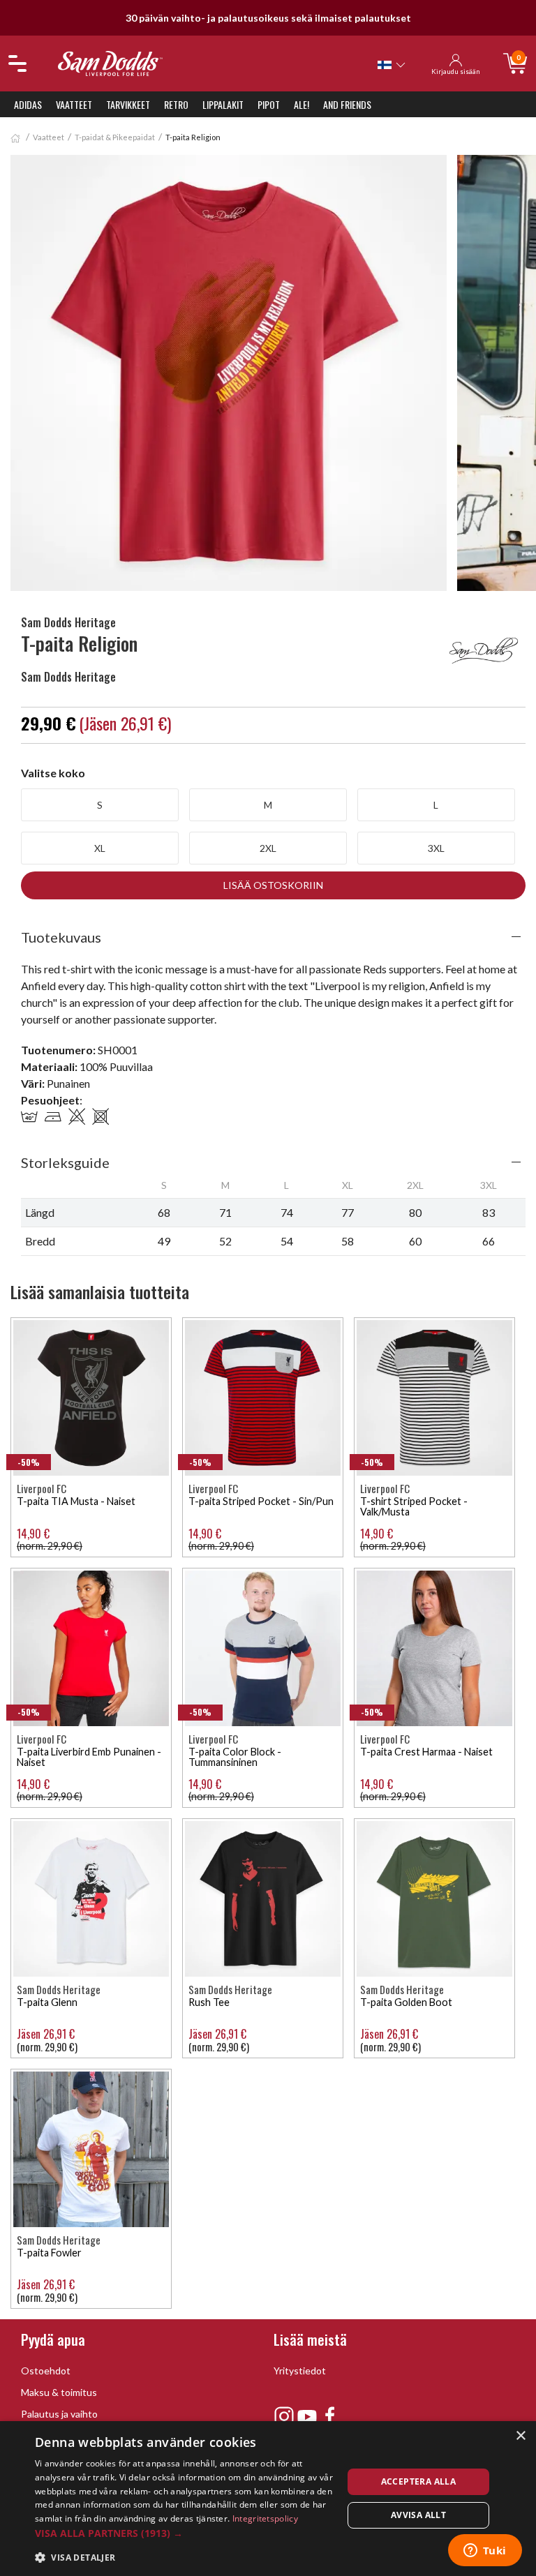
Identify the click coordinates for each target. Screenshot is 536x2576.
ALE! (301, 104)
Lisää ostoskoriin (273, 885)
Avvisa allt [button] (418, 2515)
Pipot (269, 104)
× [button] (520, 2436)
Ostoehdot (46, 2371)
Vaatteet (74, 104)
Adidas (28, 104)
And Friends (347, 104)
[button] (184, 2533)
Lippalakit (223, 104)
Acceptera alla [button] (419, 2481)
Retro (176, 104)
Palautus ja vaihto (59, 2414)
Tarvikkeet (128, 104)
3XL (436, 848)
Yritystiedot (300, 2371)
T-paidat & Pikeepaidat (115, 137)
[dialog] (268, 2499)
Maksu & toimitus (59, 2392)
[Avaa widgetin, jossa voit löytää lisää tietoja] (485, 2552)
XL (100, 848)
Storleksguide (65, 1162)
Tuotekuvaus (61, 937)
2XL (268, 848)
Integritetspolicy (265, 2518)
